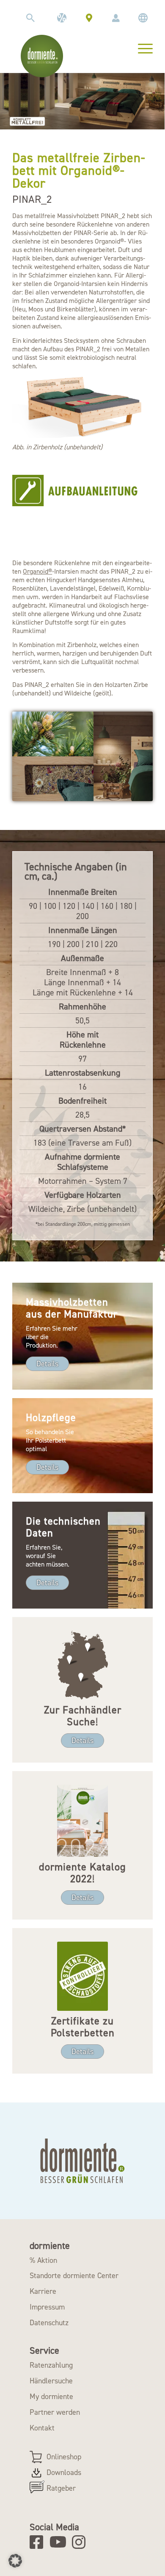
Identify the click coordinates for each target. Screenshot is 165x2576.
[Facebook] (39, 2542)
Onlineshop (64, 2457)
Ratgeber (61, 2488)
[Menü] (141, 48)
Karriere (43, 2291)
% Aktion (43, 2260)
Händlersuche (51, 2381)
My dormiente (51, 2397)
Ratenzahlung (51, 2365)
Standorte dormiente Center (74, 2276)
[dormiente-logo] (42, 56)
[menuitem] (30, 18)
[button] (15, 2561)
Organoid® (37, 571)
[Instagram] (81, 2542)
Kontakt (42, 2428)
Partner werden (55, 2412)
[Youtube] (59, 2542)
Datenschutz (49, 2323)
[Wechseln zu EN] (143, 18)
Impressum (47, 2307)
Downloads (64, 2472)
